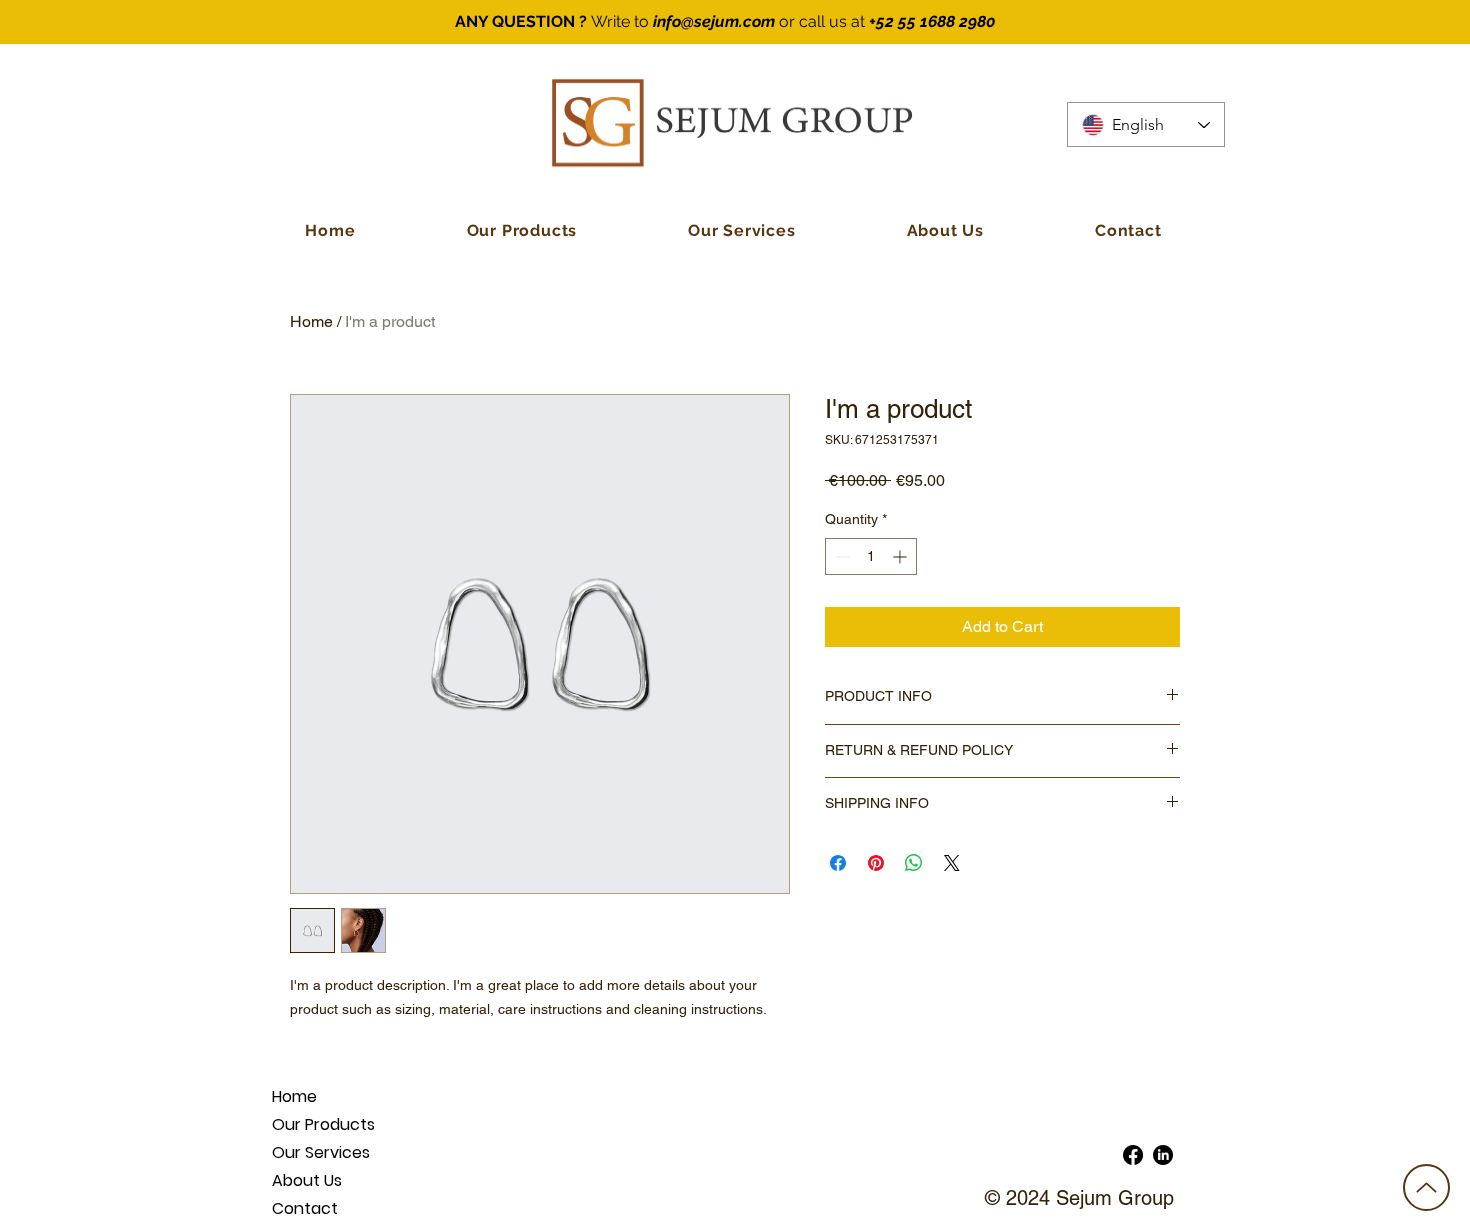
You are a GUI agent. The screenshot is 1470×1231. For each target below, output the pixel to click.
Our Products (323, 1124)
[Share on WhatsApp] (914, 863)
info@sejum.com (714, 21)
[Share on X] (952, 863)
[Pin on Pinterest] (876, 863)
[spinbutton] (871, 556)
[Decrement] (840, 556)
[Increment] (901, 556)
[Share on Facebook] (838, 863)
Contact (305, 1208)
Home (311, 321)
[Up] (1426, 1187)
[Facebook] (1133, 1155)
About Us (307, 1180)
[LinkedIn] (1163, 1155)
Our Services (321, 1152)
